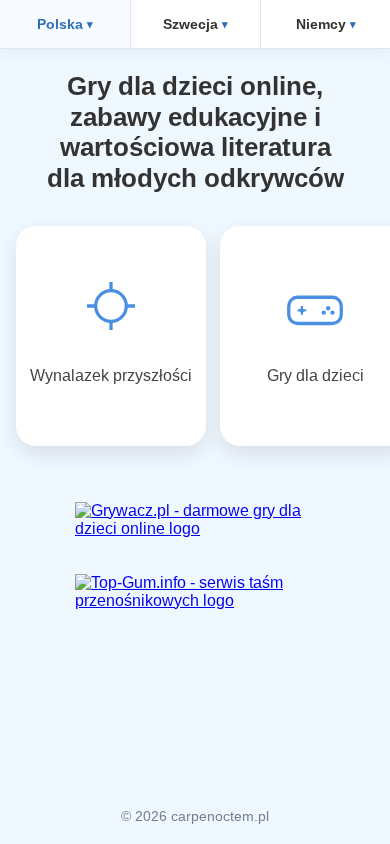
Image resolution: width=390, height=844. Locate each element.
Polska (60, 24)
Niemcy (321, 24)
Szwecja (190, 24)
